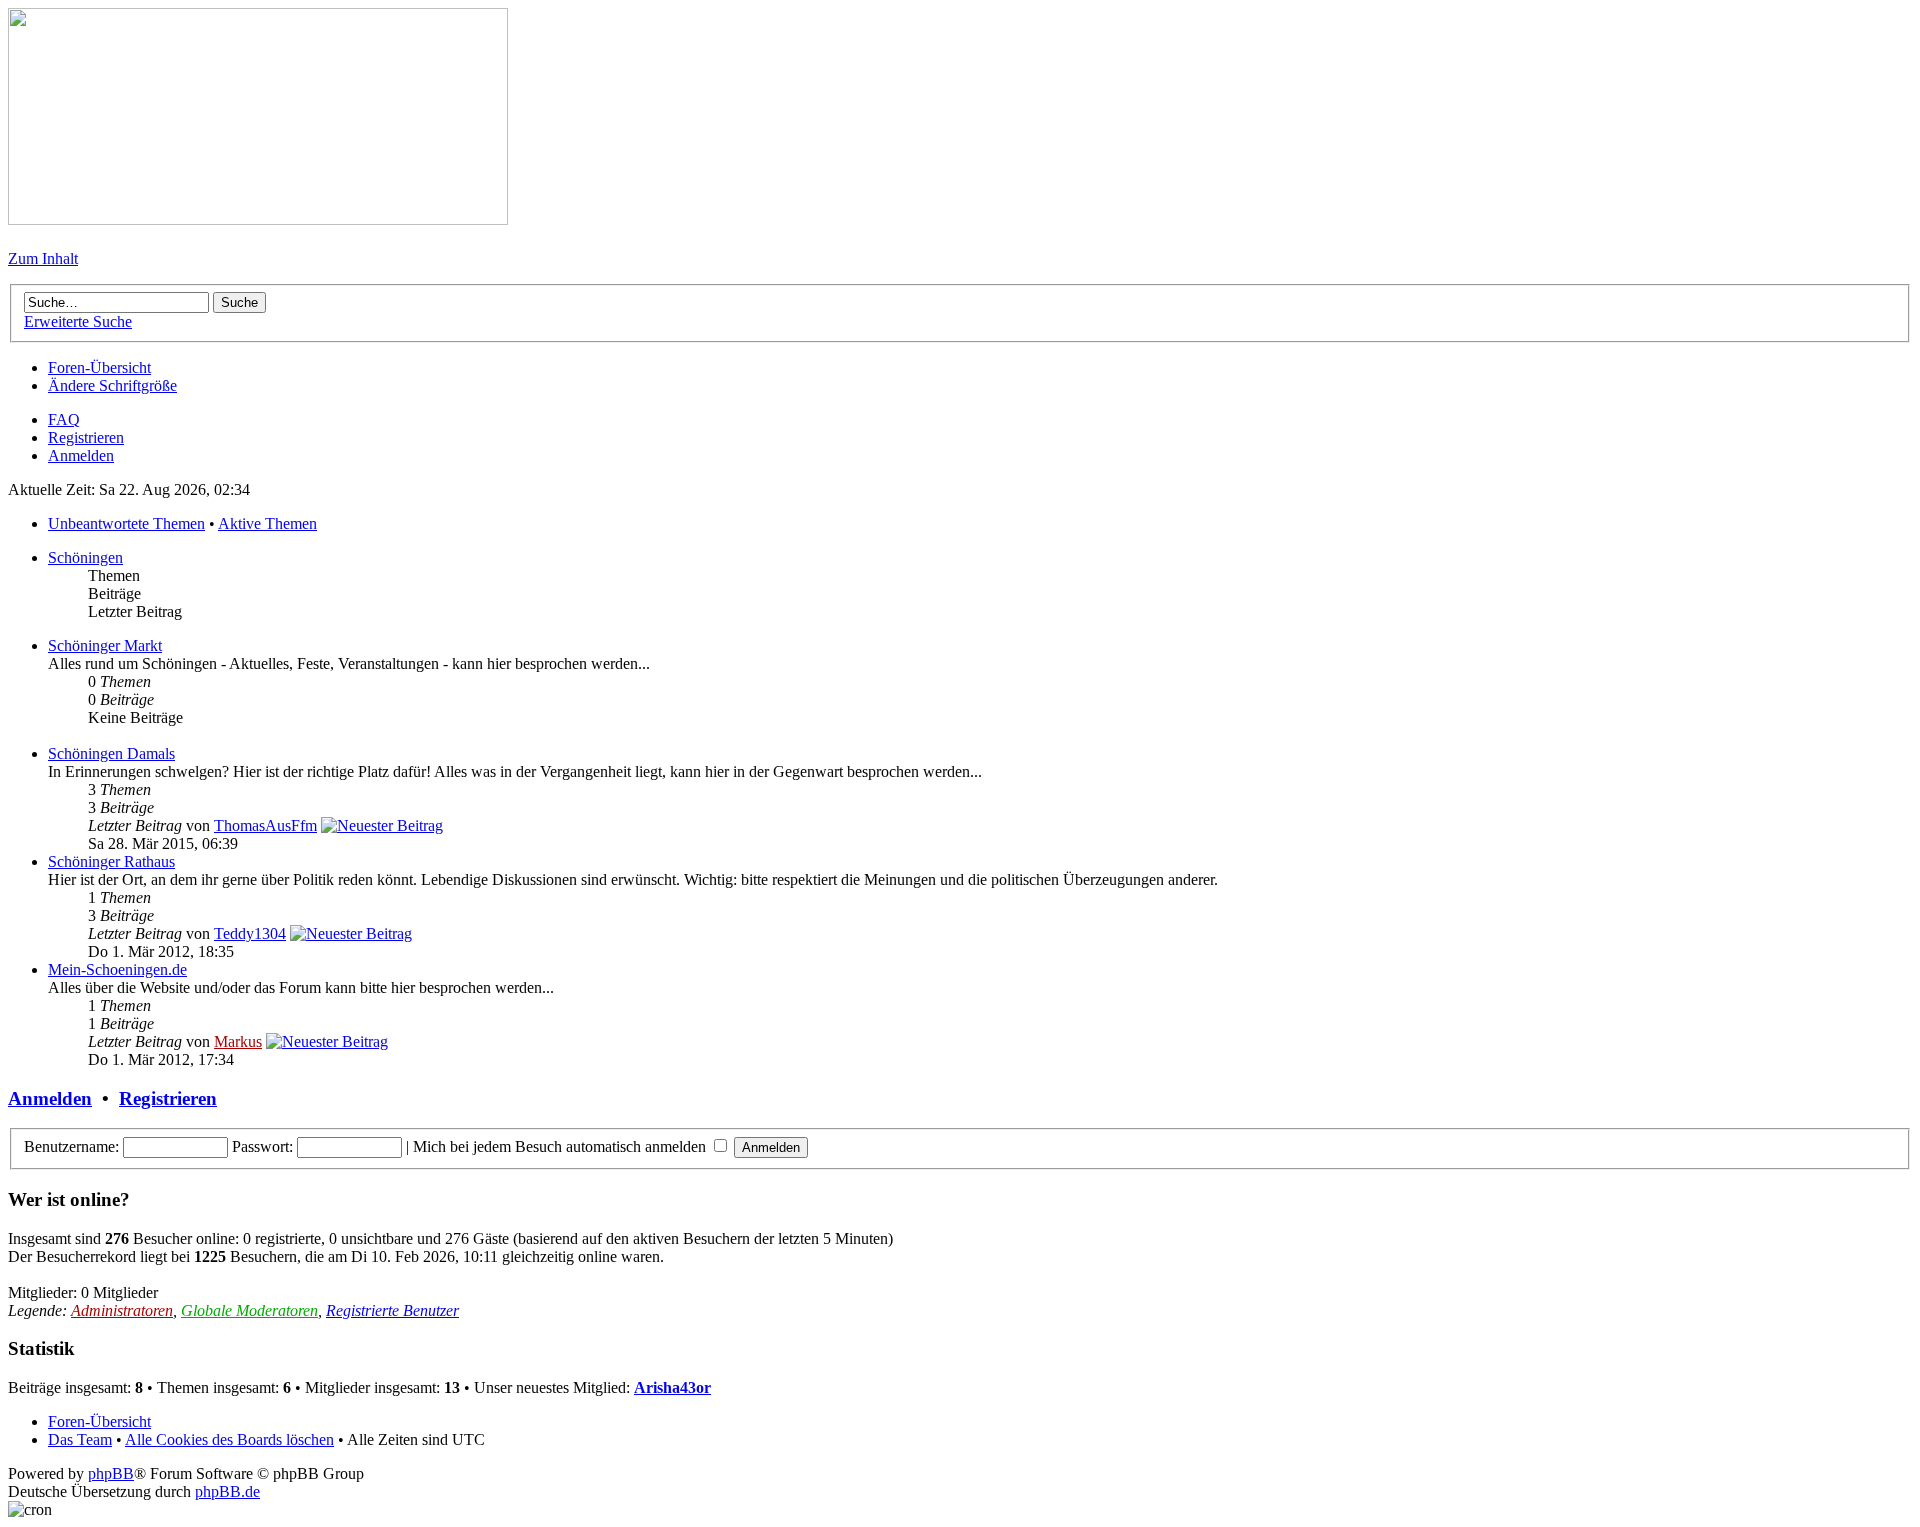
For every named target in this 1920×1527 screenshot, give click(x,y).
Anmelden (81, 455)
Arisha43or (672, 1387)
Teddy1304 (250, 933)
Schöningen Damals (111, 753)
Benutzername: (71, 1146)
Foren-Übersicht (99, 367)
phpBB (111, 1473)
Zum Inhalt (43, 258)
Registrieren (86, 437)
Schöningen (85, 557)
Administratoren (122, 1310)
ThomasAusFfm (265, 825)
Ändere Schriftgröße (112, 385)
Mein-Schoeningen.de (117, 969)
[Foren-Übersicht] (258, 219)
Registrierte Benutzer (392, 1310)
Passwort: (262, 1146)
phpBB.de (227, 1491)
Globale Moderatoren (249, 1310)
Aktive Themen (267, 523)
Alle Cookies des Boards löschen (229, 1439)
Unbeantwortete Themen (126, 523)
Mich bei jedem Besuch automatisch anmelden (561, 1146)
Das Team (80, 1439)
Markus (238, 1041)
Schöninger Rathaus (111, 861)
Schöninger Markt (105, 645)
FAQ (64, 419)
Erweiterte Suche (78, 321)
